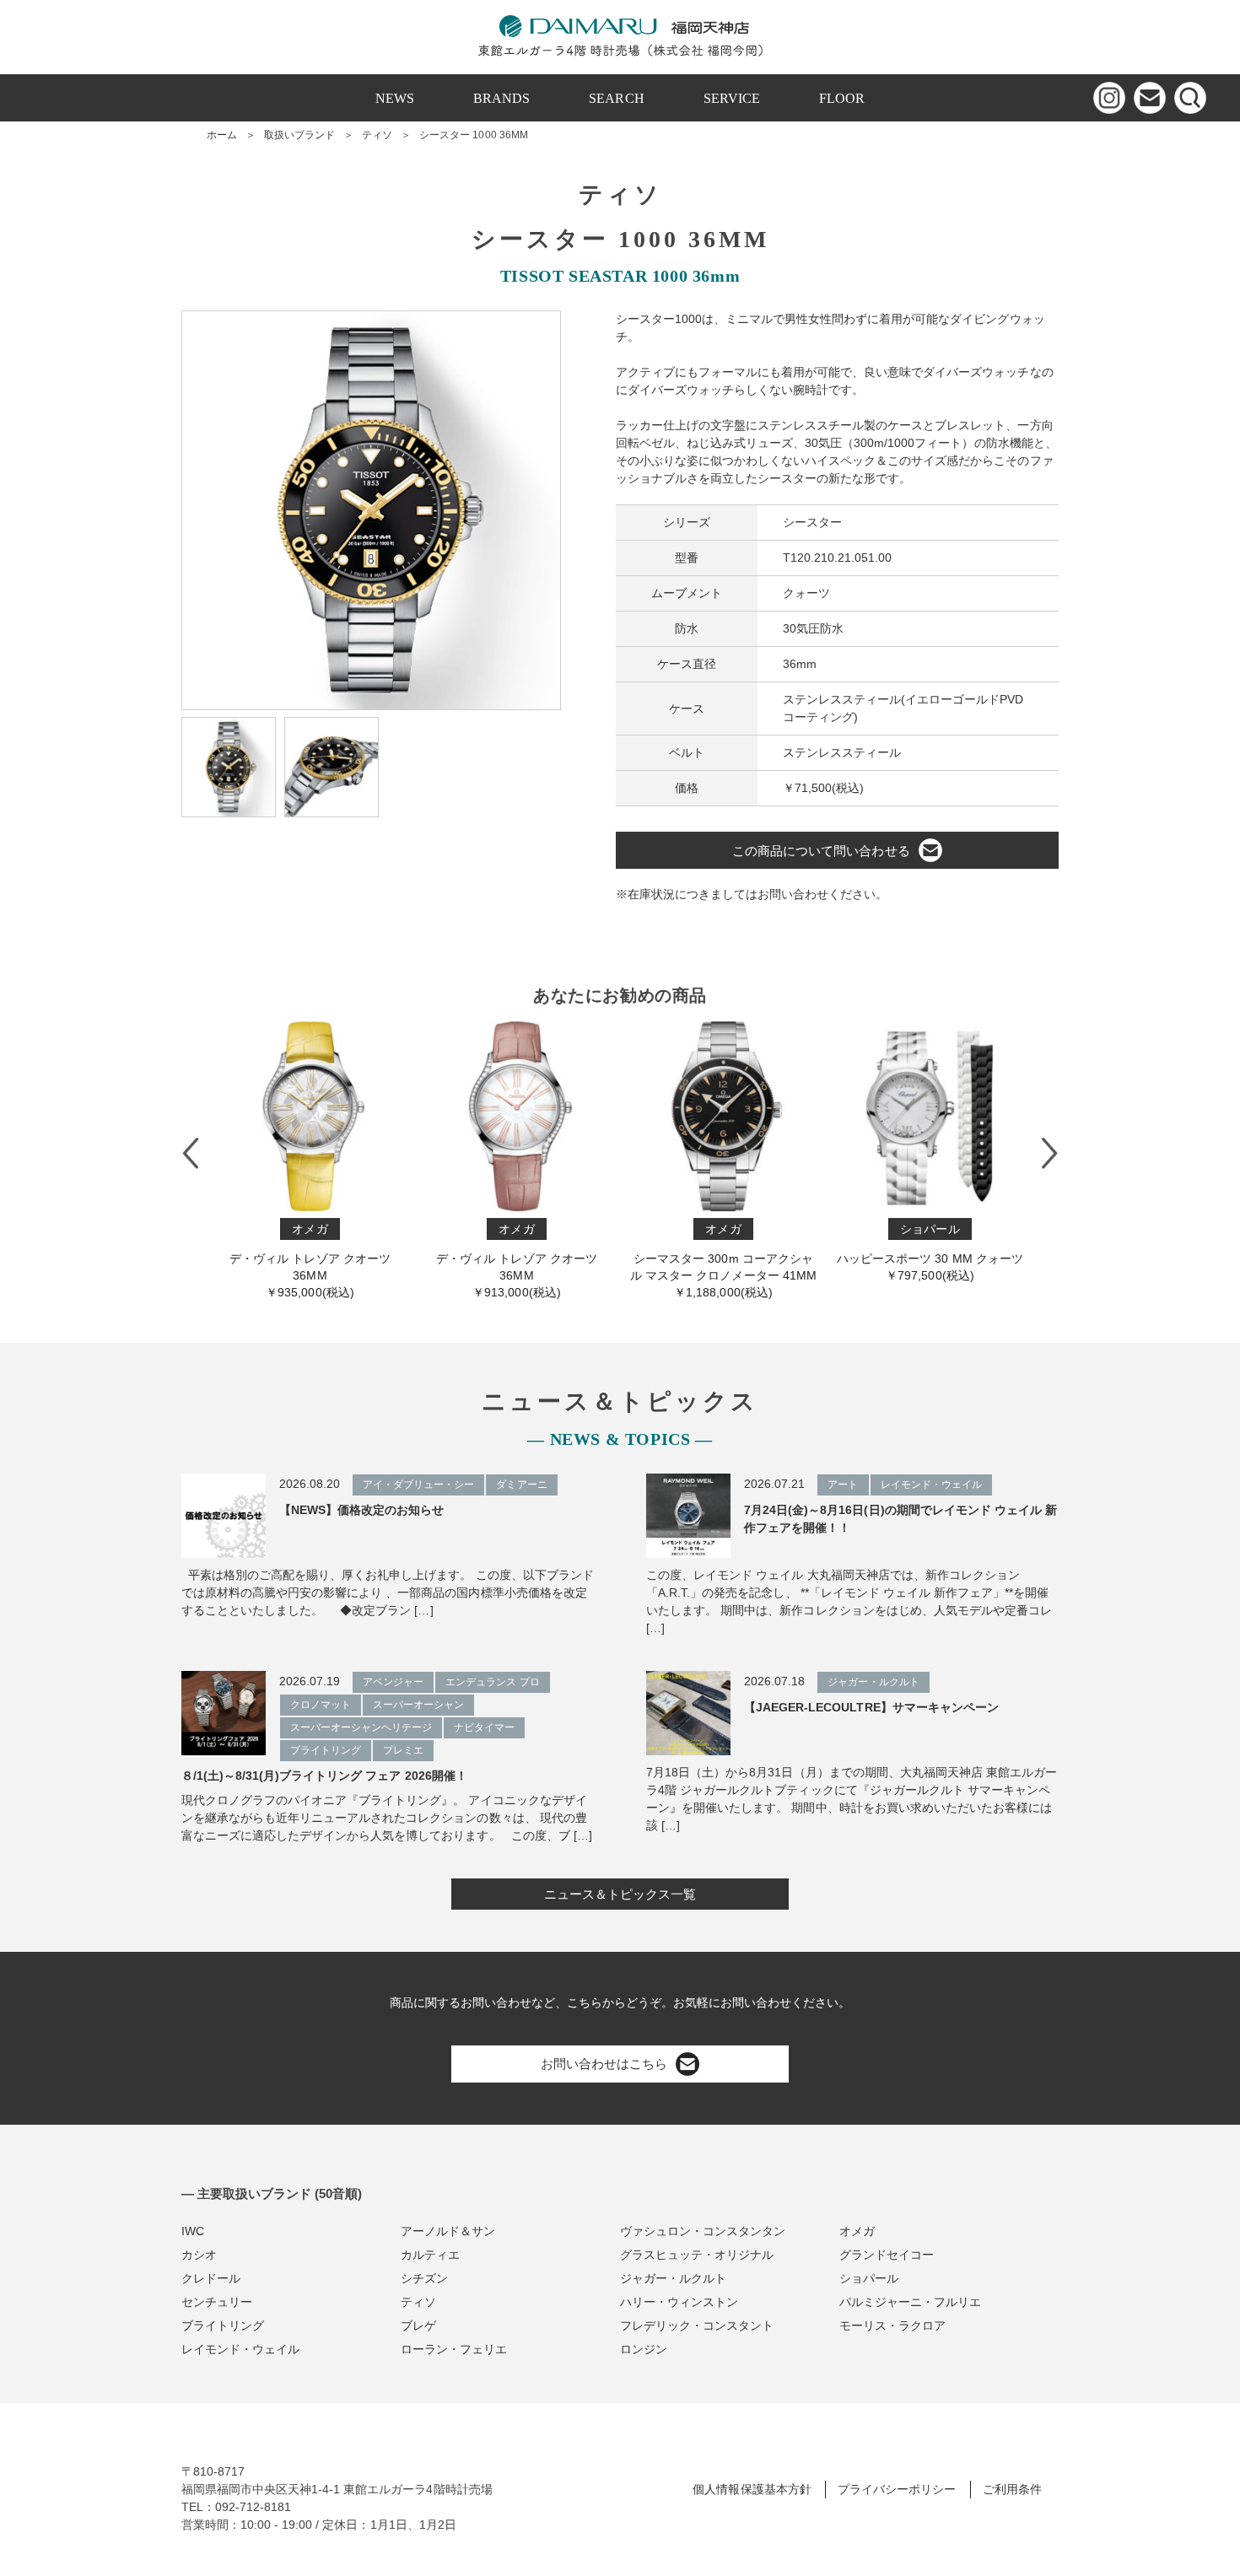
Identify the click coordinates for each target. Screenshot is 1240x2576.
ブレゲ (418, 2325)
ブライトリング (223, 2325)
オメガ (857, 2231)
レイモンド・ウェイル (240, 2349)
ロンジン (644, 2349)
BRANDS (501, 98)
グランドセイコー (887, 2255)
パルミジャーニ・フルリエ (910, 2302)
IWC (193, 2231)
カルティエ (430, 2255)
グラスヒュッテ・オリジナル (697, 2255)
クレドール (211, 2278)
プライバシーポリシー (897, 2489)
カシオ (199, 2255)
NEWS (395, 98)
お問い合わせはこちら (604, 2064)
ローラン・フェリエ (454, 2349)
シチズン (424, 2278)
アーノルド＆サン (448, 2231)
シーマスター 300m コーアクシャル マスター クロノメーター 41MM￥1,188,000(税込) (713, 1261)
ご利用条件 (1012, 2489)
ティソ (377, 135)
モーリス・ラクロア (892, 2325)
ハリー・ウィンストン (679, 2302)
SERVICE (732, 98)
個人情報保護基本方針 (752, 2489)
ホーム (222, 135)
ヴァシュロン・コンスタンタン (703, 2231)
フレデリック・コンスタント (697, 2325)
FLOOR (842, 98)
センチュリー (217, 2302)
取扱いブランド (299, 135)
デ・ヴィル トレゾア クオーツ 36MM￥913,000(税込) (506, 1261)
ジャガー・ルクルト (673, 2278)
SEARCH (616, 98)
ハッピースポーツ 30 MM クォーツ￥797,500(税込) (919, 1252)
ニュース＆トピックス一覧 (620, 1894)
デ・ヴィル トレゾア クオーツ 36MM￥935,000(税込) (299, 1261)
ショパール (869, 2278)
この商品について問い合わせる (821, 851)
